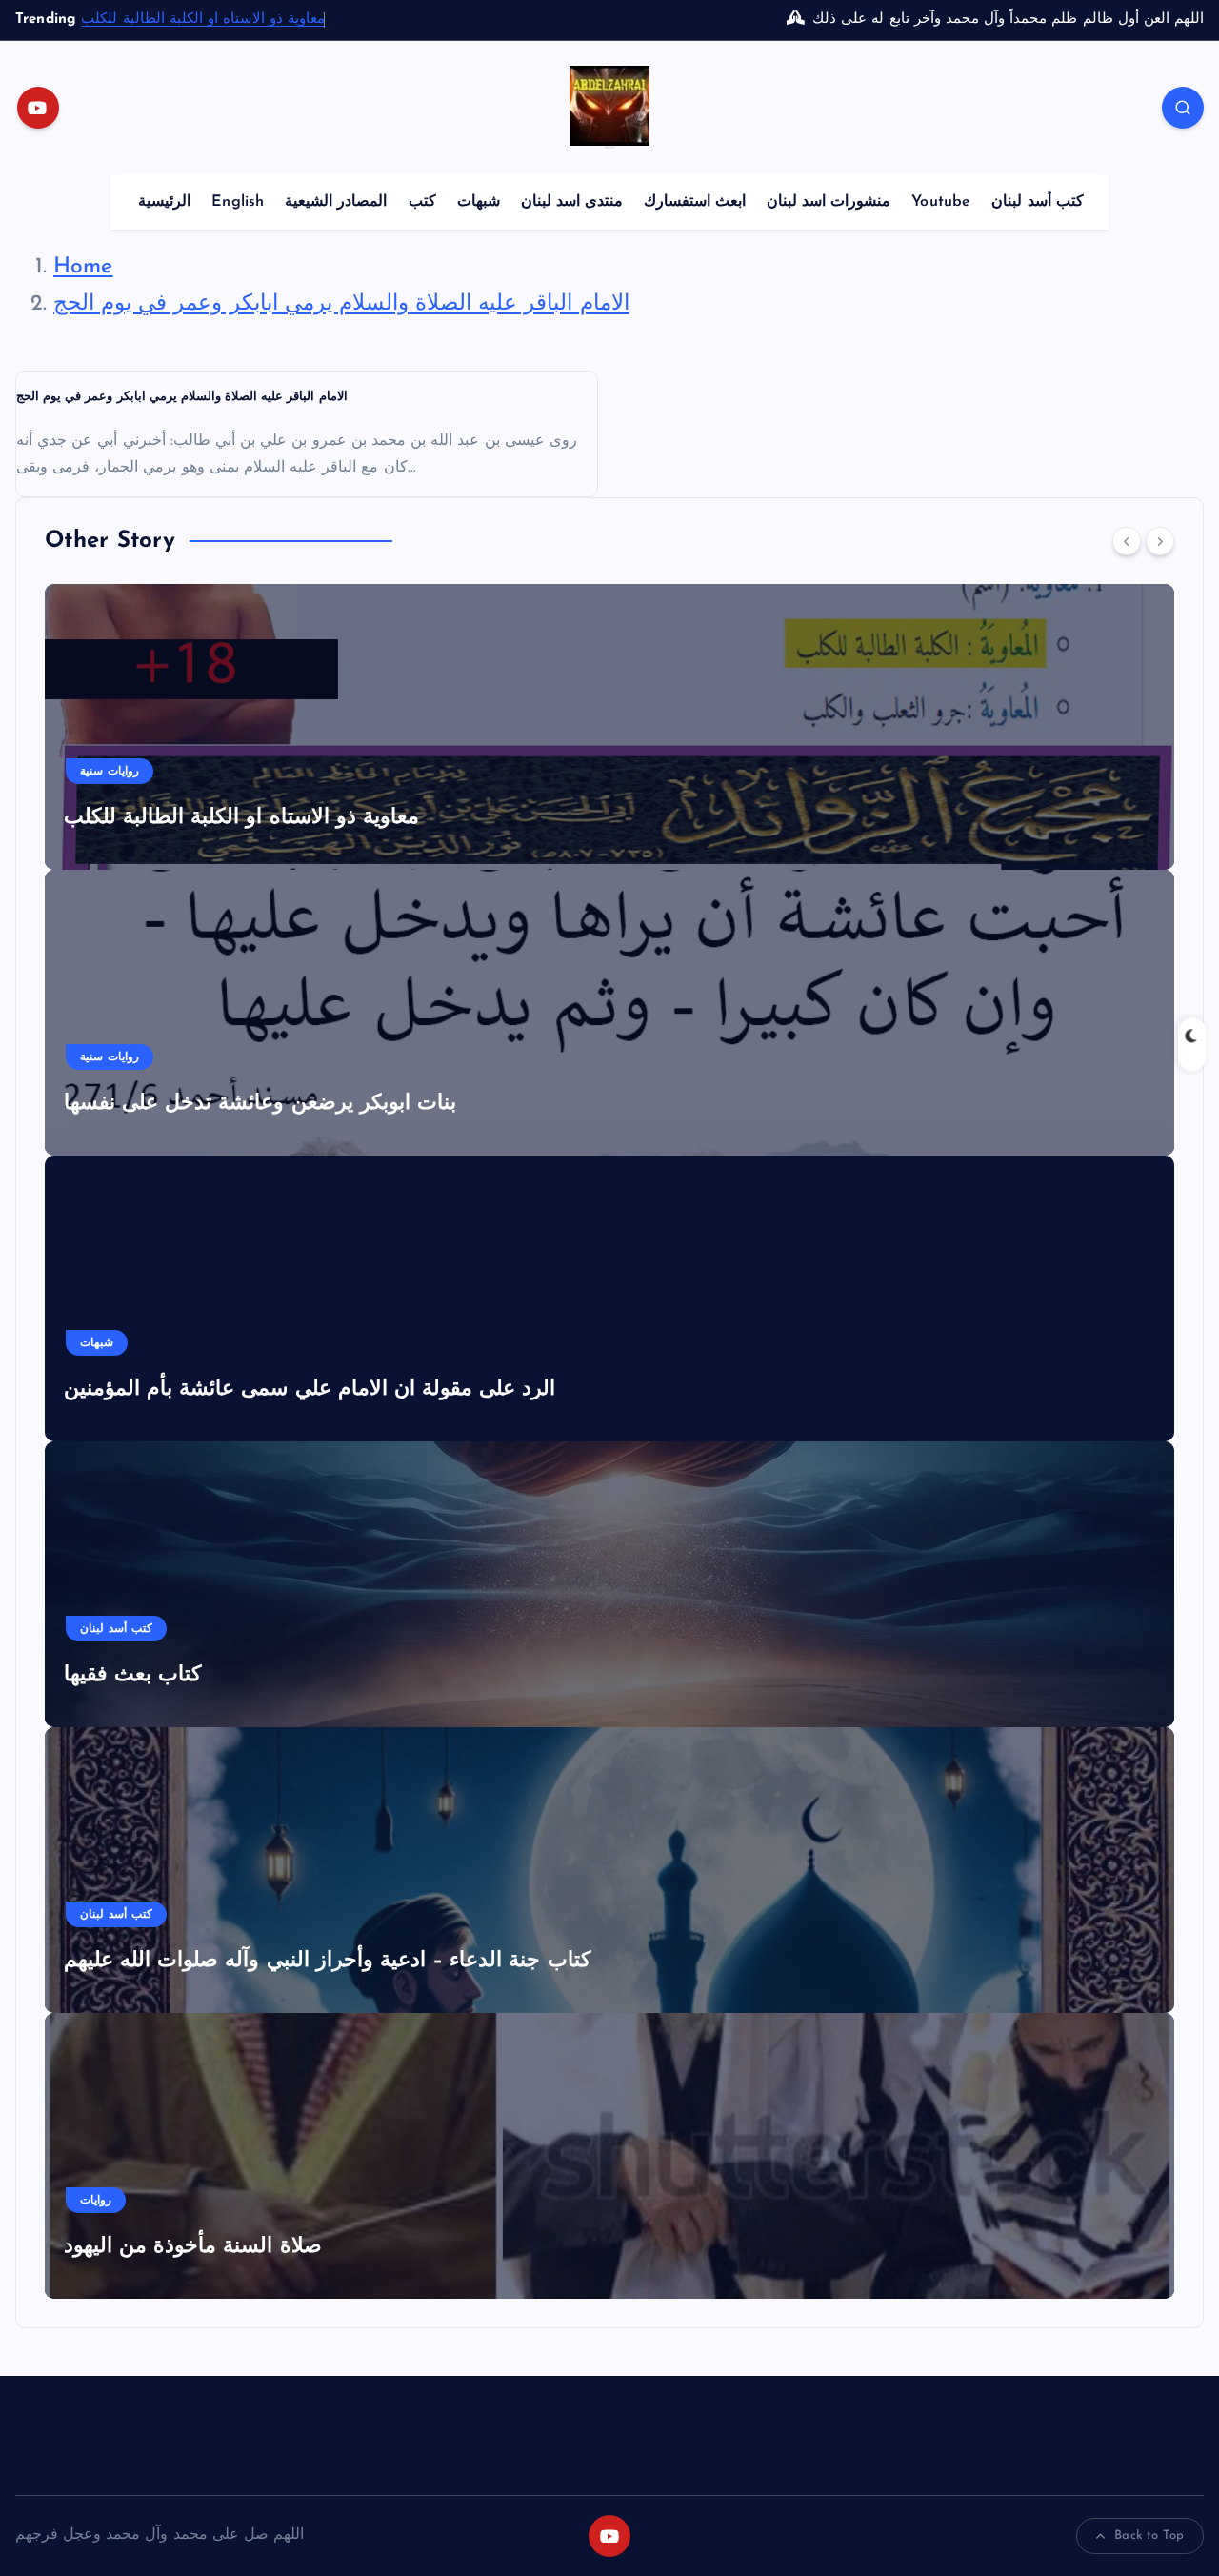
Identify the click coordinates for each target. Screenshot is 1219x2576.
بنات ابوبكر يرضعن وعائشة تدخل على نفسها (260, 1104)
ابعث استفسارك (695, 202)
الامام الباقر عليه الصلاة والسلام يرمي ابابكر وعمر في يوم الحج (341, 304)
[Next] (1160, 541)
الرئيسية (164, 202)
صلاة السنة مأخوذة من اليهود (193, 2247)
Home (83, 267)
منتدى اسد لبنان (572, 202)
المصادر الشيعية (336, 202)
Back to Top (1149, 2536)
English (238, 202)
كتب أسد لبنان (1037, 202)
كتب (422, 202)
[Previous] (1127, 541)
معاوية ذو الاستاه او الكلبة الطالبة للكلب (203, 20)
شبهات (479, 202)
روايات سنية (110, 772)
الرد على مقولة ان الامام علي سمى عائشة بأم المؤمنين (310, 1389)
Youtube (941, 202)
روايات (96, 2201)
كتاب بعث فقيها (132, 1675)
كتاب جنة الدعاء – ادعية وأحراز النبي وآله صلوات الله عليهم (327, 1961)
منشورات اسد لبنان (829, 202)
